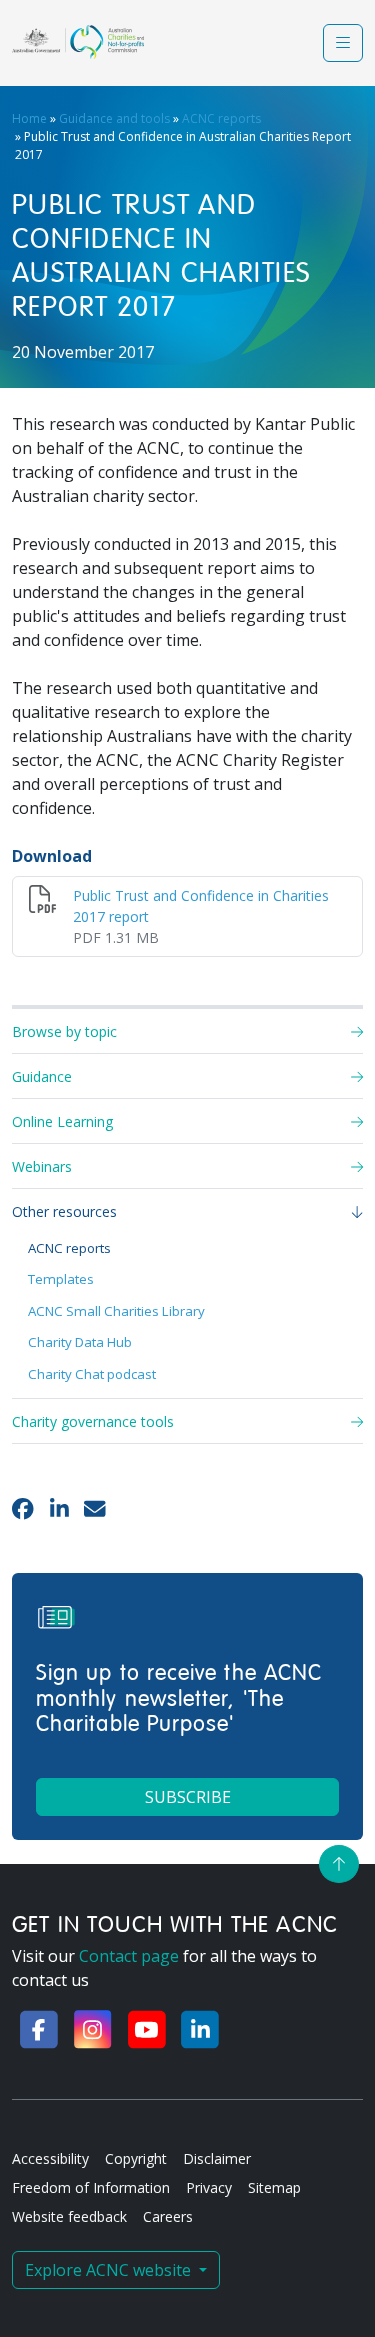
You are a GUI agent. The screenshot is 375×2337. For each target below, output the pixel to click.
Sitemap (274, 2187)
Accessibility (50, 2158)
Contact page (129, 1956)
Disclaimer (217, 2158)
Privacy (209, 2187)
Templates (61, 1279)
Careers (168, 2216)
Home (29, 118)
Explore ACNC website (110, 2270)
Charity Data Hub (80, 1342)
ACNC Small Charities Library (116, 1311)
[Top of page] (339, 1864)
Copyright (136, 2158)
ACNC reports (221, 118)
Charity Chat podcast (92, 1374)
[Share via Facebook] (23, 1507)
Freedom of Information (91, 2187)
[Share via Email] (95, 1507)
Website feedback (69, 2216)
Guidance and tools (114, 118)
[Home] (78, 42)
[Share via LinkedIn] (59, 1507)
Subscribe (188, 1797)
